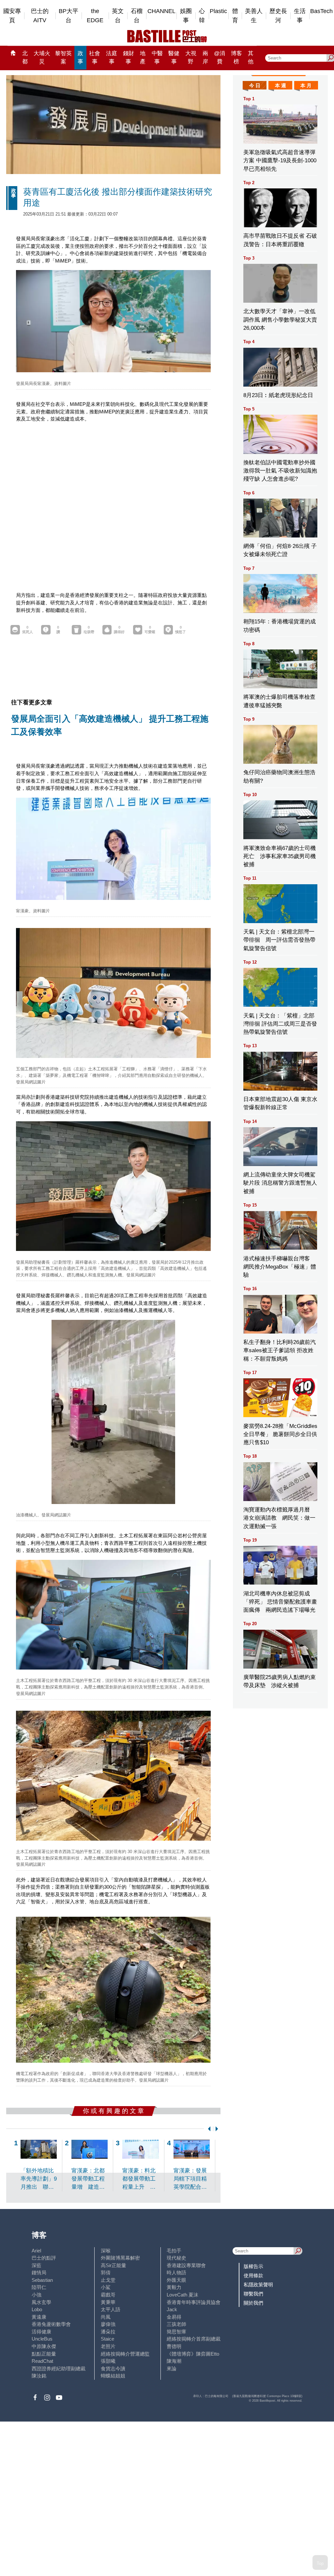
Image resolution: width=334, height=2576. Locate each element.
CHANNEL (161, 11)
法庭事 (112, 57)
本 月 (306, 85)
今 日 (255, 85)
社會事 (95, 57)
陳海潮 (174, 2361)
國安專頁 (12, 16)
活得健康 (41, 2332)
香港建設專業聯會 (186, 2265)
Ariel (36, 2251)
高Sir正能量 (114, 2265)
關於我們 (253, 2303)
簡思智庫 (176, 2332)
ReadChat (42, 2361)
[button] (208, 2129)
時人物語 (176, 2272)
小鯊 (106, 2287)
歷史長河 (278, 16)
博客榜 (236, 57)
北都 (25, 57)
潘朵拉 (108, 2332)
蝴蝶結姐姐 (113, 2376)
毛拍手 (174, 2251)
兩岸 (205, 57)
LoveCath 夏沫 (182, 2295)
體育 (235, 16)
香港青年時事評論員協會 (194, 2302)
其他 (251, 57)
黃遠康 (39, 2317)
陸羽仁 (39, 2287)
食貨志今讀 (113, 2368)
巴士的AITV (40, 16)
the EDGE (95, 16)
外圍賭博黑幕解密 (120, 2258)
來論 (172, 2368)
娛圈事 (186, 16)
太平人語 (111, 2309)
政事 (80, 57)
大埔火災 (42, 57)
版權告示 (253, 2266)
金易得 (174, 2317)
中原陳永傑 (44, 2346)
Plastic (218, 11)
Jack (172, 2309)
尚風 (106, 2317)
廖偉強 (108, 2324)
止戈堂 (108, 2280)
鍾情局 (39, 2272)
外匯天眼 (176, 2280)
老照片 (108, 2346)
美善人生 (254, 16)
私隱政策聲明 (258, 2285)
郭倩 (106, 2272)
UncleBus (42, 2339)
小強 (37, 2295)
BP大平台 (68, 16)
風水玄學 (41, 2302)
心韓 (202, 16)
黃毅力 (174, 2287)
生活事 (300, 16)
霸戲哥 (108, 2295)
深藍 (37, 2265)
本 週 (281, 85)
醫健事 (174, 57)
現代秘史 (176, 2258)
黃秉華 (108, 2302)
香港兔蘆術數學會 (51, 2324)
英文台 (118, 16)
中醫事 (157, 57)
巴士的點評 (44, 2258)
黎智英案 (63, 57)
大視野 (191, 57)
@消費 (220, 57)
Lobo (37, 2309)
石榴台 (137, 16)
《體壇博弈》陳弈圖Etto (193, 2354)
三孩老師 (176, 2324)
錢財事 (129, 57)
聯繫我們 (253, 2294)
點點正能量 (44, 2354)
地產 (143, 57)
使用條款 (253, 2275)
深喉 (106, 2251)
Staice (107, 2339)
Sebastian (42, 2280)
